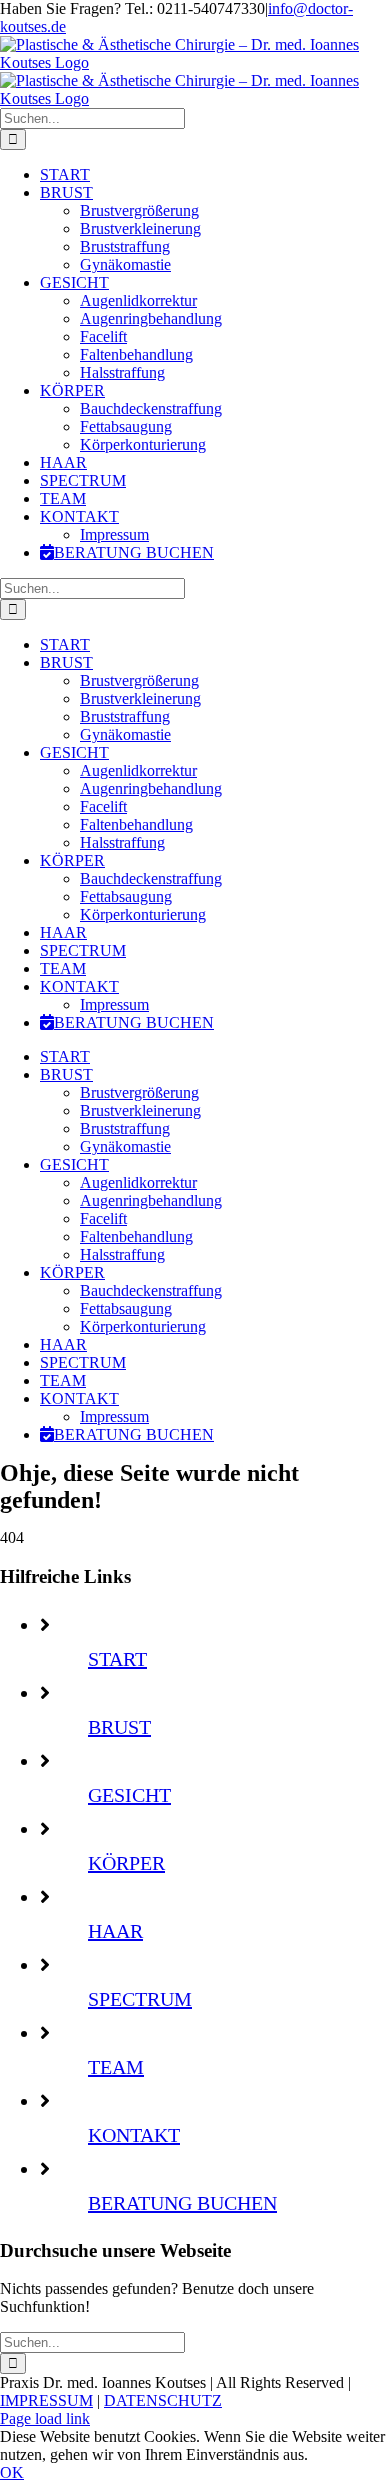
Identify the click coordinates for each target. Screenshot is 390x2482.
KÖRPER (126, 1863)
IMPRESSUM (46, 2400)
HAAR (115, 1931)
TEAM (116, 2067)
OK (12, 2472)
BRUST (119, 1727)
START (117, 1659)
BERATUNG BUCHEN (182, 2203)
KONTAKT (134, 2135)
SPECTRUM (140, 1999)
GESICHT (129, 1795)
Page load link (45, 2418)
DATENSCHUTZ (163, 2400)
